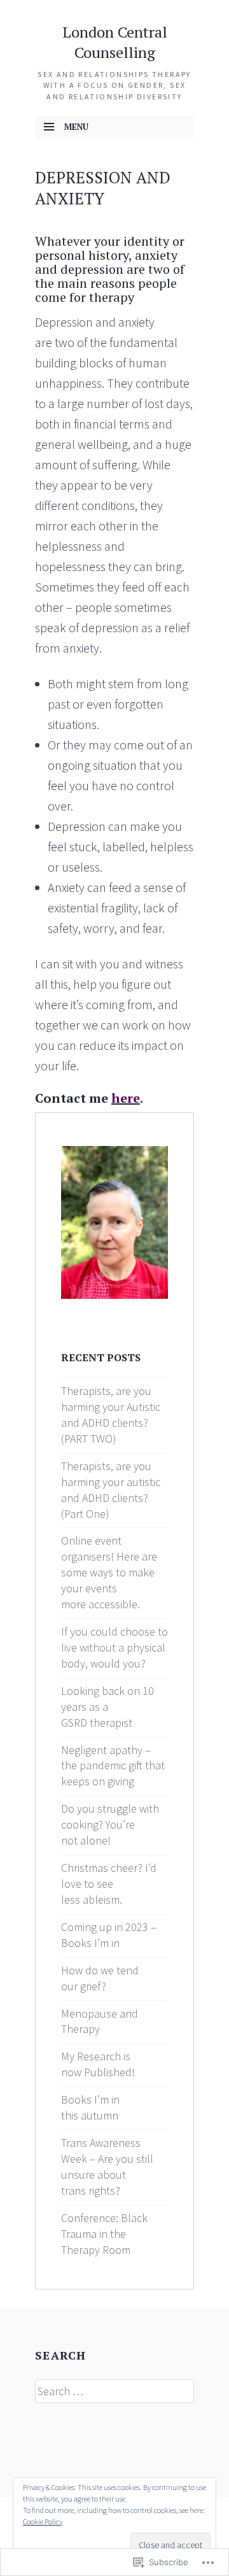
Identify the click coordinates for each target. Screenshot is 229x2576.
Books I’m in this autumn (90, 2107)
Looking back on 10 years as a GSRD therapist (108, 1707)
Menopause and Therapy (100, 2021)
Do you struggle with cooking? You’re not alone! (110, 1824)
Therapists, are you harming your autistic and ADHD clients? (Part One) (111, 1490)
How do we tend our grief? (100, 1978)
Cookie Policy (43, 2522)
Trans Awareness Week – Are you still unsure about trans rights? (107, 2167)
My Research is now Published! (98, 2064)
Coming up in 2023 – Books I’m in (109, 1935)
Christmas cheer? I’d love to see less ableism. (109, 1884)
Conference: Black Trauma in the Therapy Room (104, 2234)
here (126, 1098)
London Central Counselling (115, 42)
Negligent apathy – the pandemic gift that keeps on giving (113, 1766)
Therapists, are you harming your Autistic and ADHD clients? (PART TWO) (111, 1415)
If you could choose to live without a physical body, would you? (114, 1647)
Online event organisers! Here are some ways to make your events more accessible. (109, 1572)
